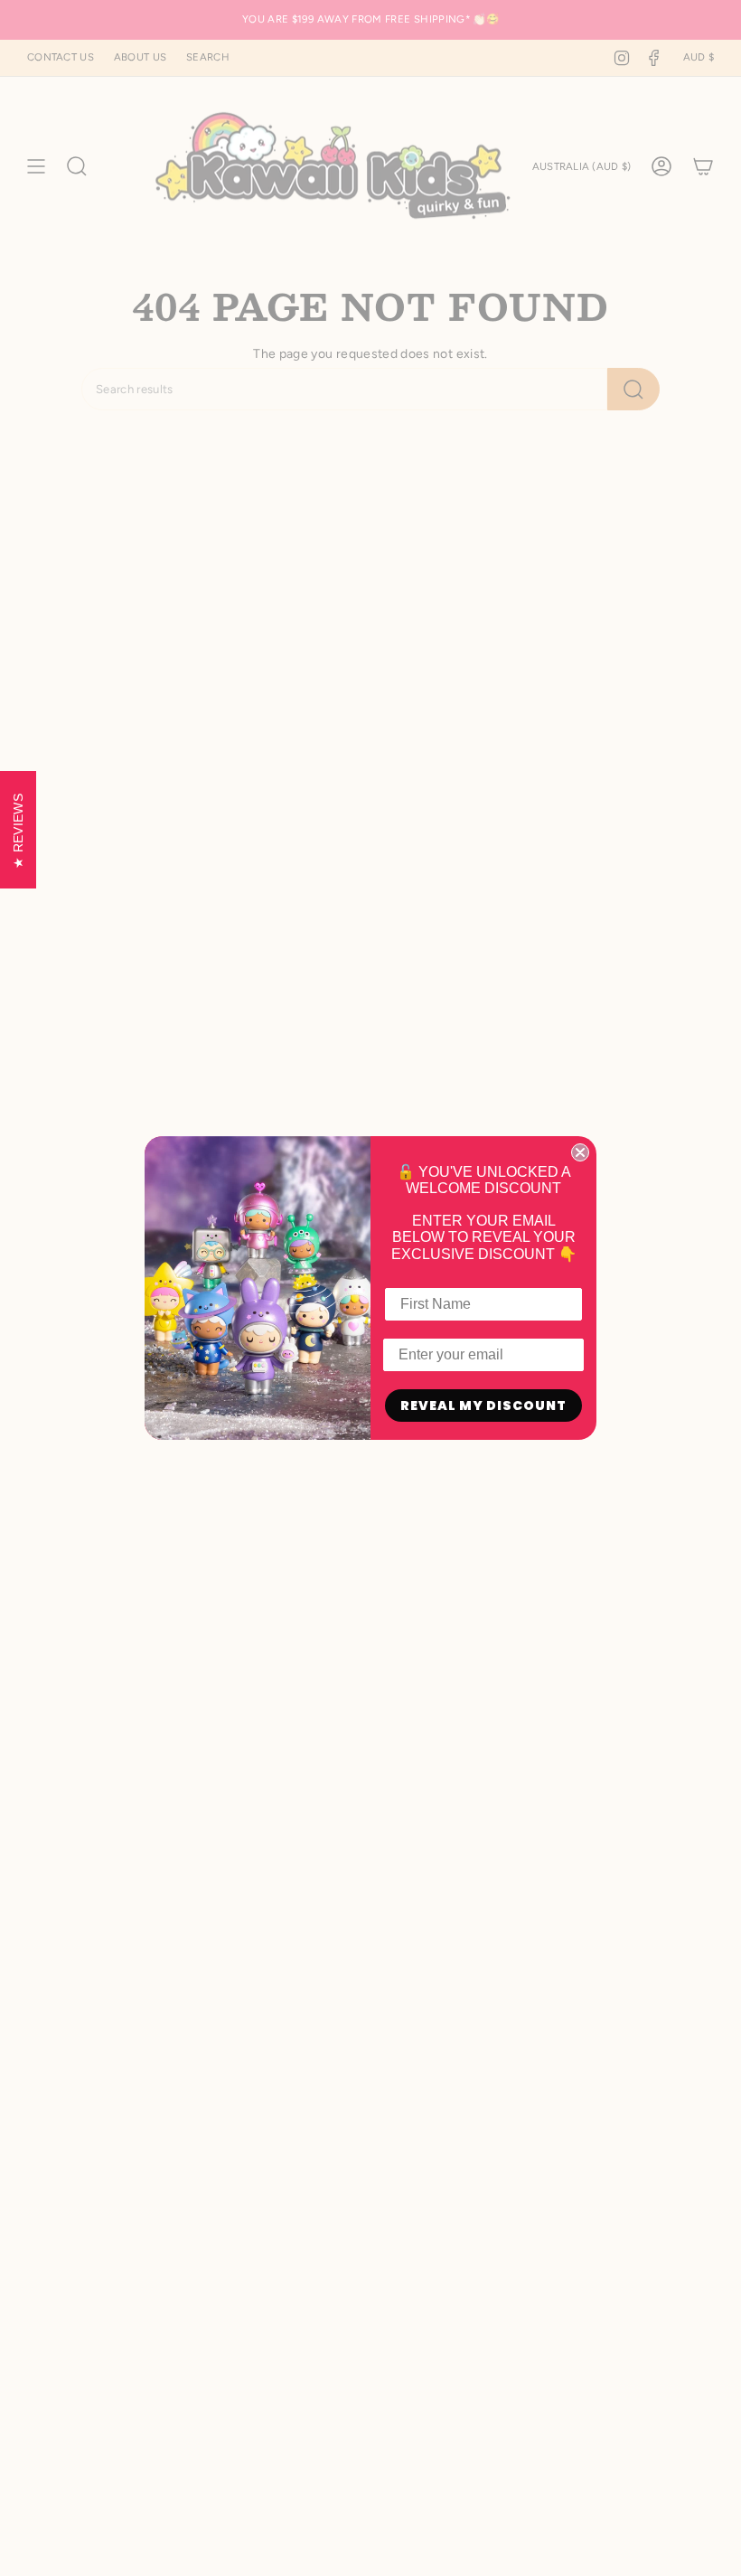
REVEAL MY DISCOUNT (483, 1406)
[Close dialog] (580, 1152)
